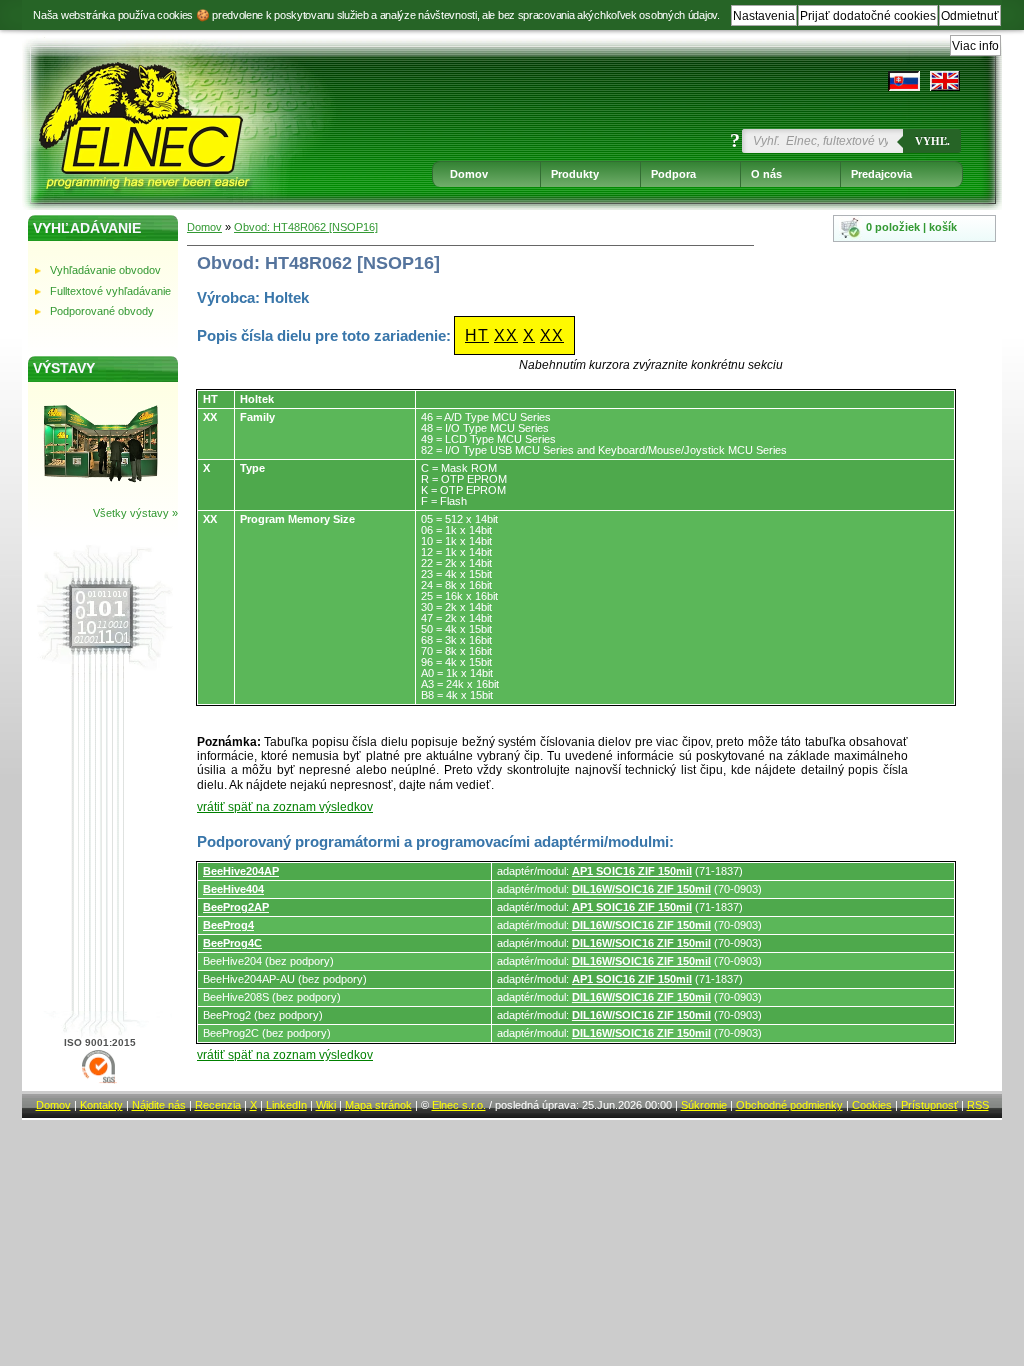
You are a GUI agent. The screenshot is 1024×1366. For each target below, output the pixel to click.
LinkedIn (286, 1105)
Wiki (326, 1105)
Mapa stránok (378, 1105)
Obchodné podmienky (789, 1105)
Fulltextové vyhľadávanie (110, 291)
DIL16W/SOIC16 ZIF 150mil (641, 889)
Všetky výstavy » (135, 513)
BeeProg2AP (236, 907)
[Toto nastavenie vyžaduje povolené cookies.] (945, 81)
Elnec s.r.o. (459, 1105)
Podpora (673, 174)
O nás (766, 174)
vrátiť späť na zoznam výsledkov (285, 807)
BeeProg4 (228, 925)
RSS (978, 1105)
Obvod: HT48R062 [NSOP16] (306, 227)
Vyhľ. (932, 141)
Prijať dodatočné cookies (868, 16)
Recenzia (218, 1105)
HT (477, 335)
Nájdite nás (159, 1105)
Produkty (575, 174)
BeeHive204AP (241, 871)
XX (506, 335)
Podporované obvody (102, 311)
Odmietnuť (970, 16)
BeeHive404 (233, 889)
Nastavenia (764, 16)
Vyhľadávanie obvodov (105, 270)
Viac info (975, 46)
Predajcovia (881, 174)
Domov (469, 174)
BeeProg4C (232, 943)
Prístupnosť (929, 1105)
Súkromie (704, 1105)
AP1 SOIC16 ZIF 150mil (632, 871)
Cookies (872, 1105)
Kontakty (101, 1105)
